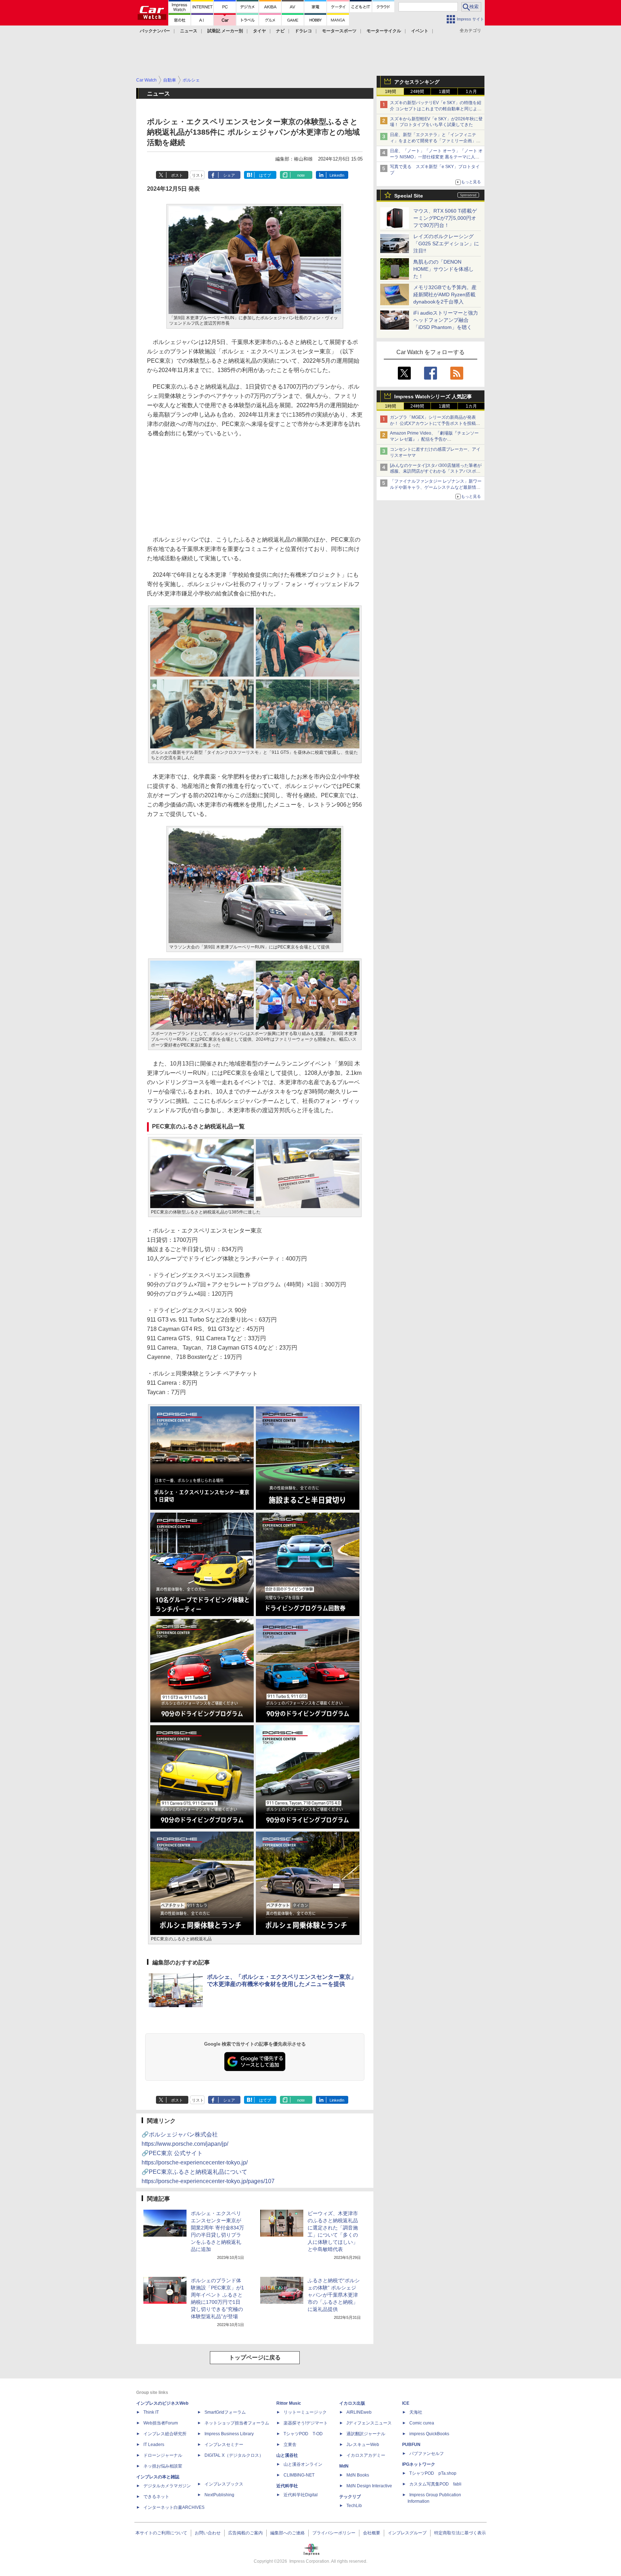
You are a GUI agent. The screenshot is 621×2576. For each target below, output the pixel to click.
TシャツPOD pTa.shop (433, 2473)
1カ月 (471, 92)
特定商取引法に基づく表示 (460, 2533)
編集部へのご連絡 (287, 2533)
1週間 (444, 92)
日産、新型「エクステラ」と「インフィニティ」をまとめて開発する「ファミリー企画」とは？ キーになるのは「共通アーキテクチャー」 (436, 141)
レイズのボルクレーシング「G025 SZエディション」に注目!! (446, 243)
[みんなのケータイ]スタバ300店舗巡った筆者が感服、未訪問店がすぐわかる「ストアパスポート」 (436, 472)
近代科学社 (287, 2486)
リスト (198, 175)
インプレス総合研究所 (165, 2434)
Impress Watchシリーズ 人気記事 (433, 396)
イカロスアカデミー (366, 2455)
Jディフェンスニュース (369, 2423)
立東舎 (290, 2445)
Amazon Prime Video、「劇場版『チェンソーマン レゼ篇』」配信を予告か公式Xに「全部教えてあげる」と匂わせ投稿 (434, 439)
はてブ (265, 175)
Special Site (409, 196)
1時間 (390, 92)
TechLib (354, 2506)
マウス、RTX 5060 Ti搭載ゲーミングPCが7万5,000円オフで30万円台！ (445, 218)
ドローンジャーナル (163, 2455)
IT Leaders (154, 2445)
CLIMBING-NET (299, 2475)
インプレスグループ (407, 2533)
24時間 (417, 92)
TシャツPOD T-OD (303, 2434)
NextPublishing (219, 2495)
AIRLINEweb (359, 2412)
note (301, 175)
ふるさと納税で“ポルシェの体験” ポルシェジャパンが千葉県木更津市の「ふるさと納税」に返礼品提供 (334, 2295)
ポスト (177, 175)
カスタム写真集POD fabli (435, 2484)
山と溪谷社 (287, 2455)
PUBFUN (411, 2445)
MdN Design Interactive (369, 2486)
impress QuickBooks (429, 2434)
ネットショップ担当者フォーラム (237, 2423)
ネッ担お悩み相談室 (163, 2466)
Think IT (151, 2412)
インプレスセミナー (224, 2445)
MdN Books (358, 2475)
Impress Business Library (229, 2434)
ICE (406, 2403)
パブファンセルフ (427, 2454)
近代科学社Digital (301, 2495)
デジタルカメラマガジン (167, 2486)
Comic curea (422, 2423)
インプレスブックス (224, 2484)
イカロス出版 (352, 2403)
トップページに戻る (255, 2357)
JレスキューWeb (363, 2445)
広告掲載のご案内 (245, 2533)
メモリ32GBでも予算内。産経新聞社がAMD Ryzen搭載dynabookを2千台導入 (445, 294)
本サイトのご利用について (161, 2533)
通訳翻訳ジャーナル (366, 2434)
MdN (344, 2466)
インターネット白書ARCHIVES (174, 2507)
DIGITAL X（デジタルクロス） (234, 2455)
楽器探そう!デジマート (306, 2423)
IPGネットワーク (419, 2464)
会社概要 (372, 2533)
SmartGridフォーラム (225, 2412)
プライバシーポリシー (334, 2533)
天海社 (416, 2412)
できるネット (156, 2497)
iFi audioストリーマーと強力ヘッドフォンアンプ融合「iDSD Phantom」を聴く (446, 320)
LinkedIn (337, 175)
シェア (229, 175)
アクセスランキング (417, 82)
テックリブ (350, 2497)
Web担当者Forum (161, 2423)
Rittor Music (289, 2403)
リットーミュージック (305, 2412)
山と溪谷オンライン (303, 2464)
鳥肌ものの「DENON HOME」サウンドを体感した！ (443, 269)
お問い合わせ (208, 2533)
